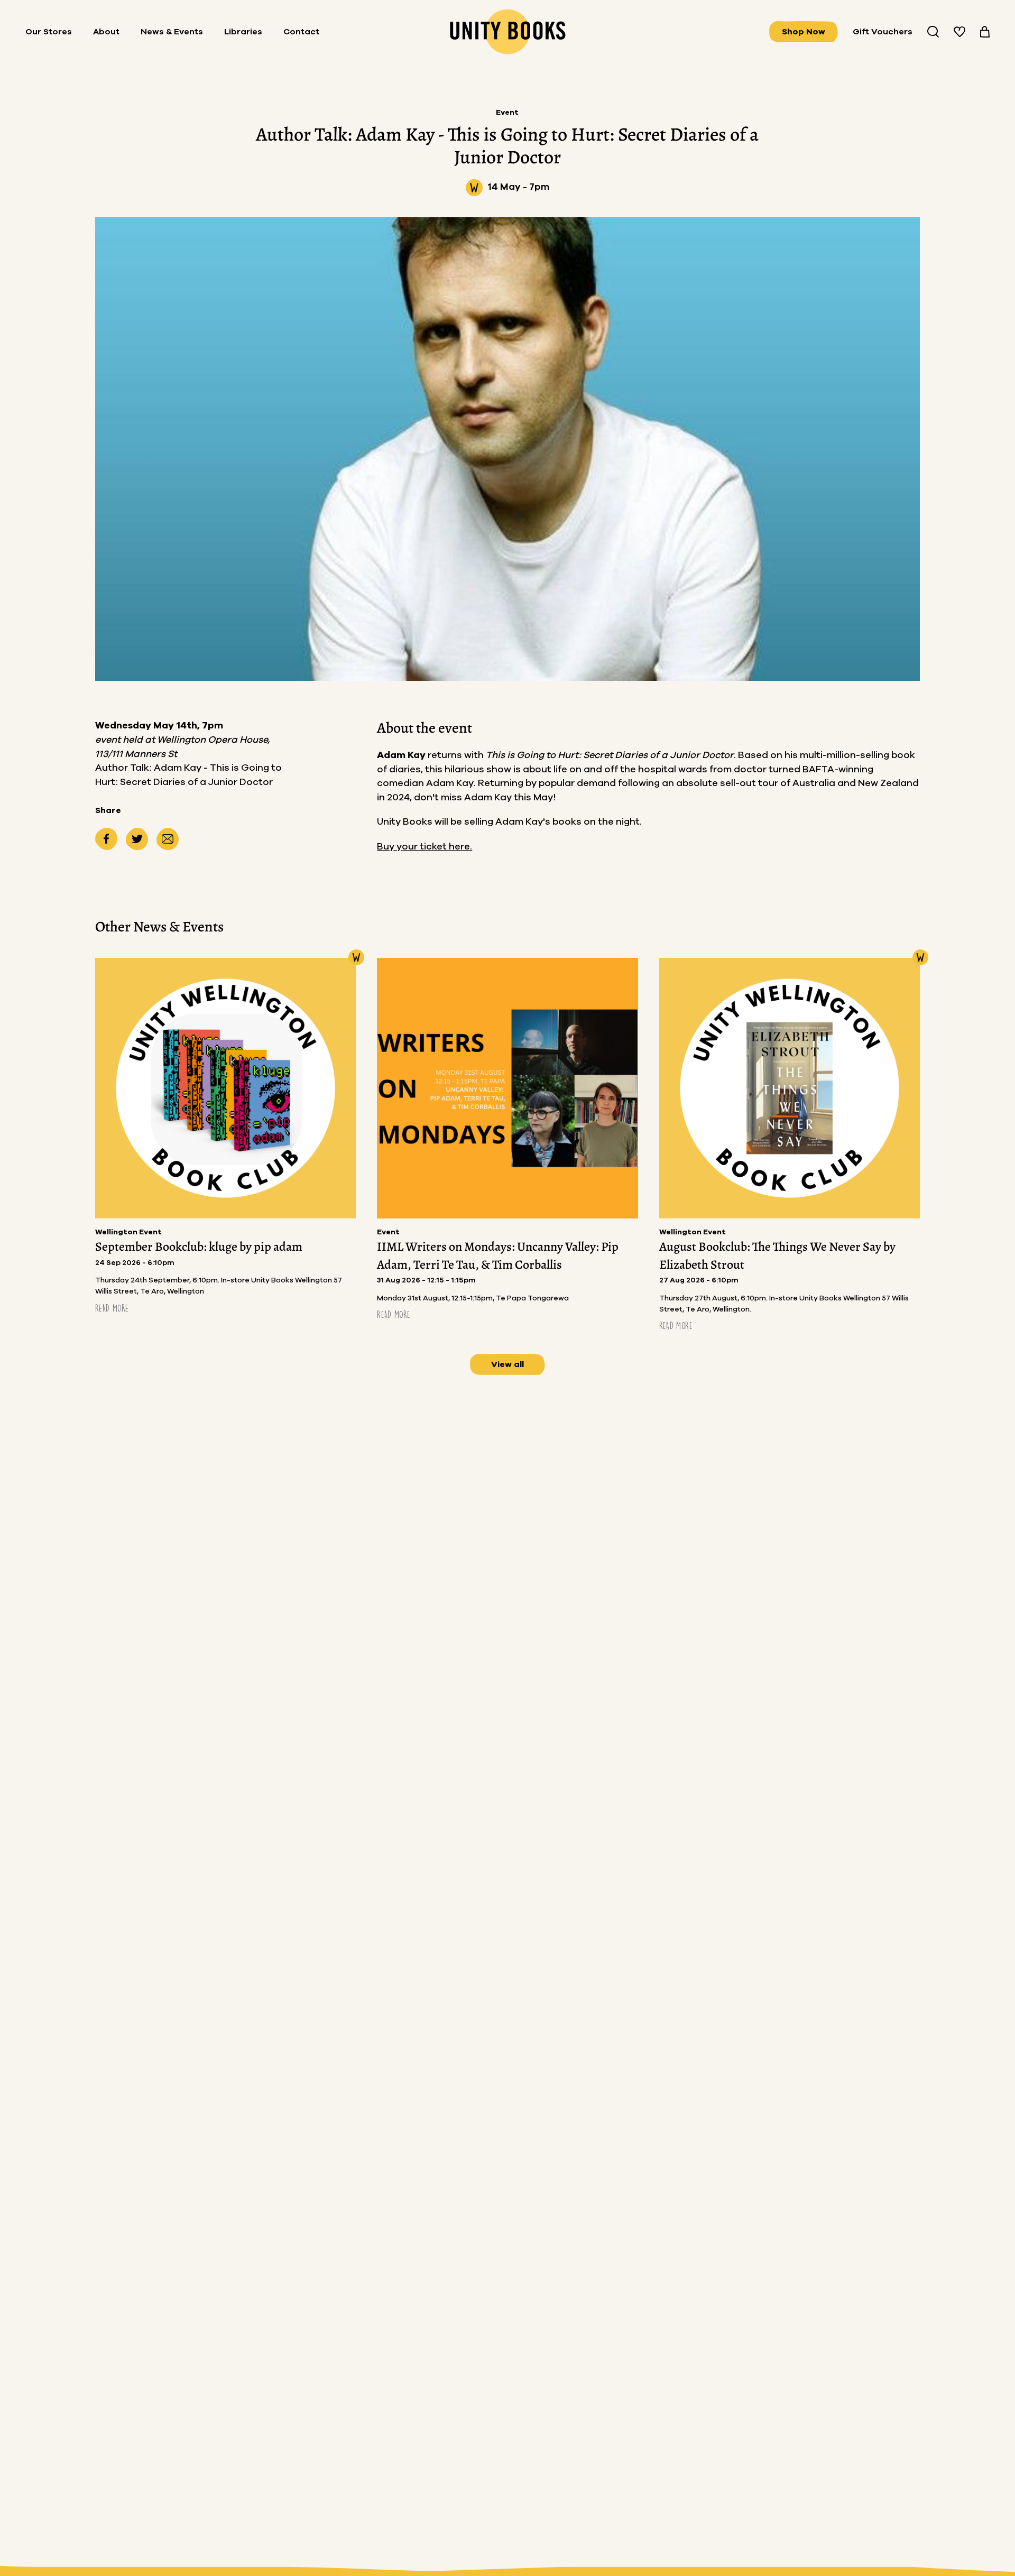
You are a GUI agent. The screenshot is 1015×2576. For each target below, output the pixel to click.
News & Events (172, 32)
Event (507, 113)
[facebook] (106, 839)
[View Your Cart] (985, 32)
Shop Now (804, 32)
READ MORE (112, 1308)
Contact (301, 32)
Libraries (243, 32)
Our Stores (49, 32)
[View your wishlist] (959, 32)
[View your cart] (985, 32)
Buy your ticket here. (425, 847)
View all (508, 1364)
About (106, 32)
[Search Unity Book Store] (933, 32)
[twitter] (137, 839)
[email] (168, 839)
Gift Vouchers (883, 32)
